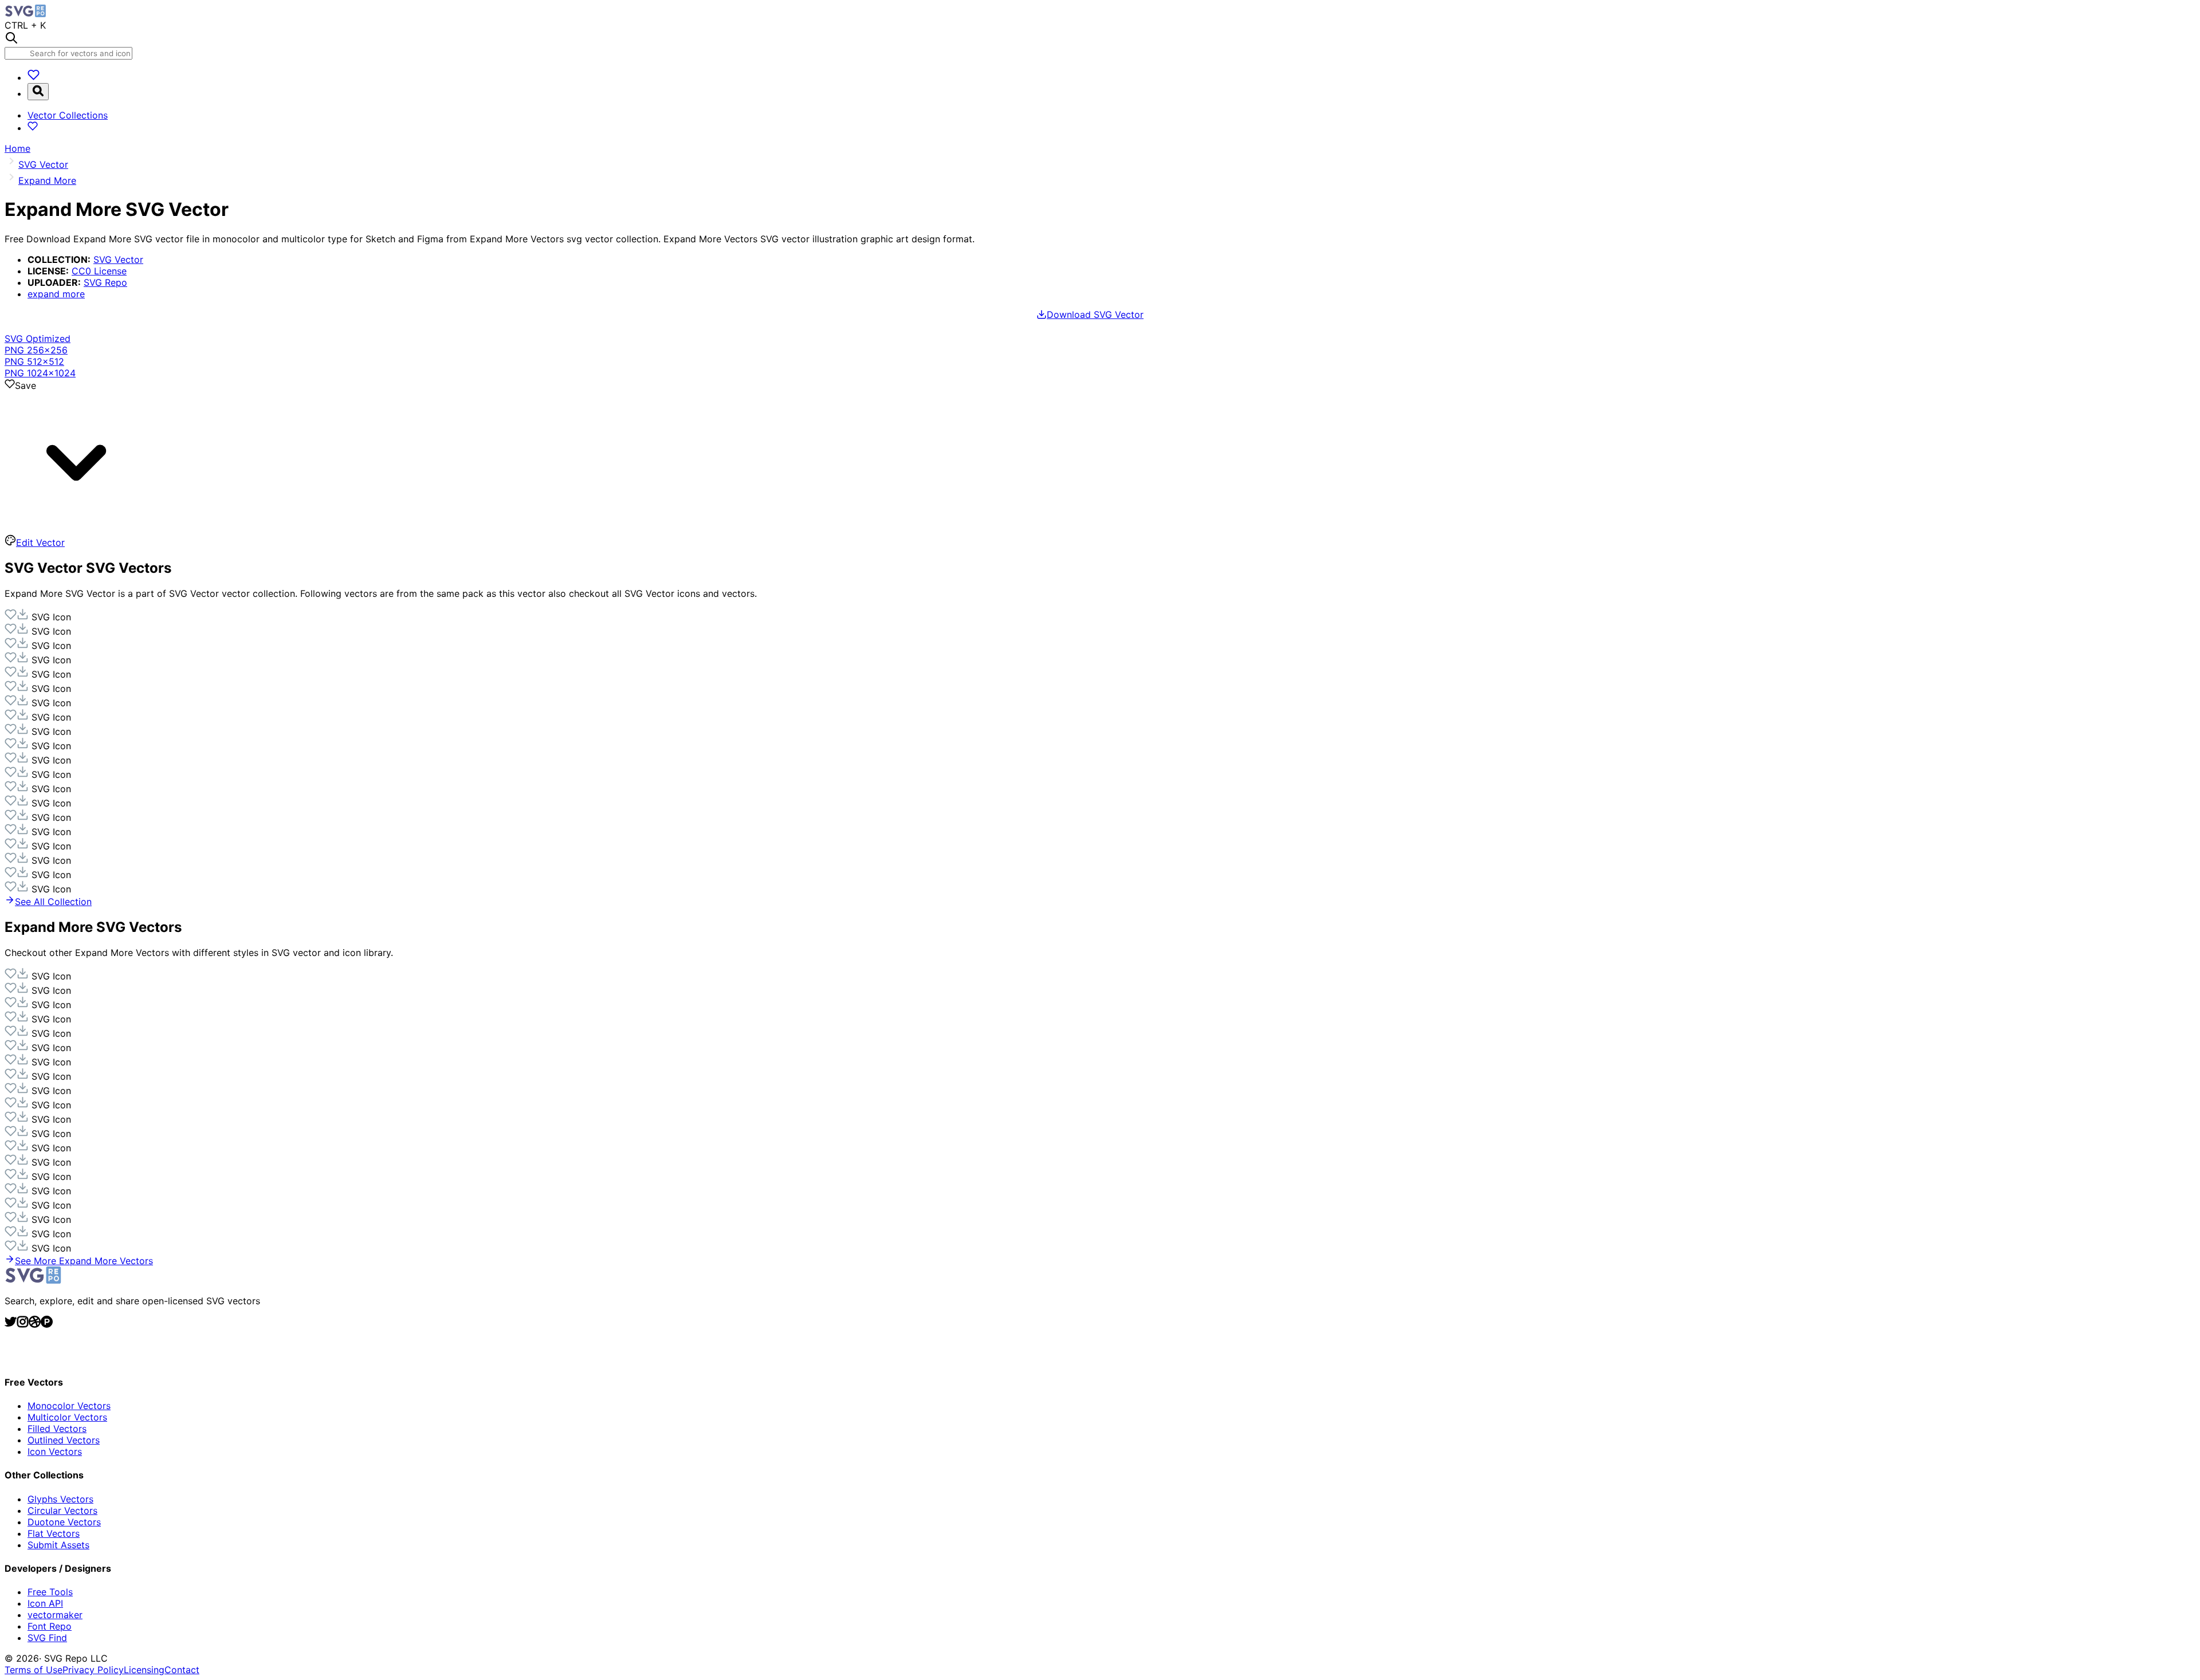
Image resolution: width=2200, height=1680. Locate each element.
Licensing (144, 1670)
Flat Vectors (54, 1533)
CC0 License (99, 271)
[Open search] (38, 92)
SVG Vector (118, 259)
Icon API (45, 1603)
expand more (56, 294)
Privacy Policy (93, 1670)
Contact (182, 1670)
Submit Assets (58, 1545)
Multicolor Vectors (67, 1417)
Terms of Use (34, 1670)
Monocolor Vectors (69, 1406)
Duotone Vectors (64, 1522)
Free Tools (50, 1592)
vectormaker (55, 1615)
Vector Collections (68, 115)
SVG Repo (105, 282)
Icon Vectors (55, 1451)
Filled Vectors (57, 1429)
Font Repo (50, 1626)
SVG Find (47, 1638)
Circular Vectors (62, 1510)
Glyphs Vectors (60, 1499)
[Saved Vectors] (34, 77)
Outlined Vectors (64, 1440)
